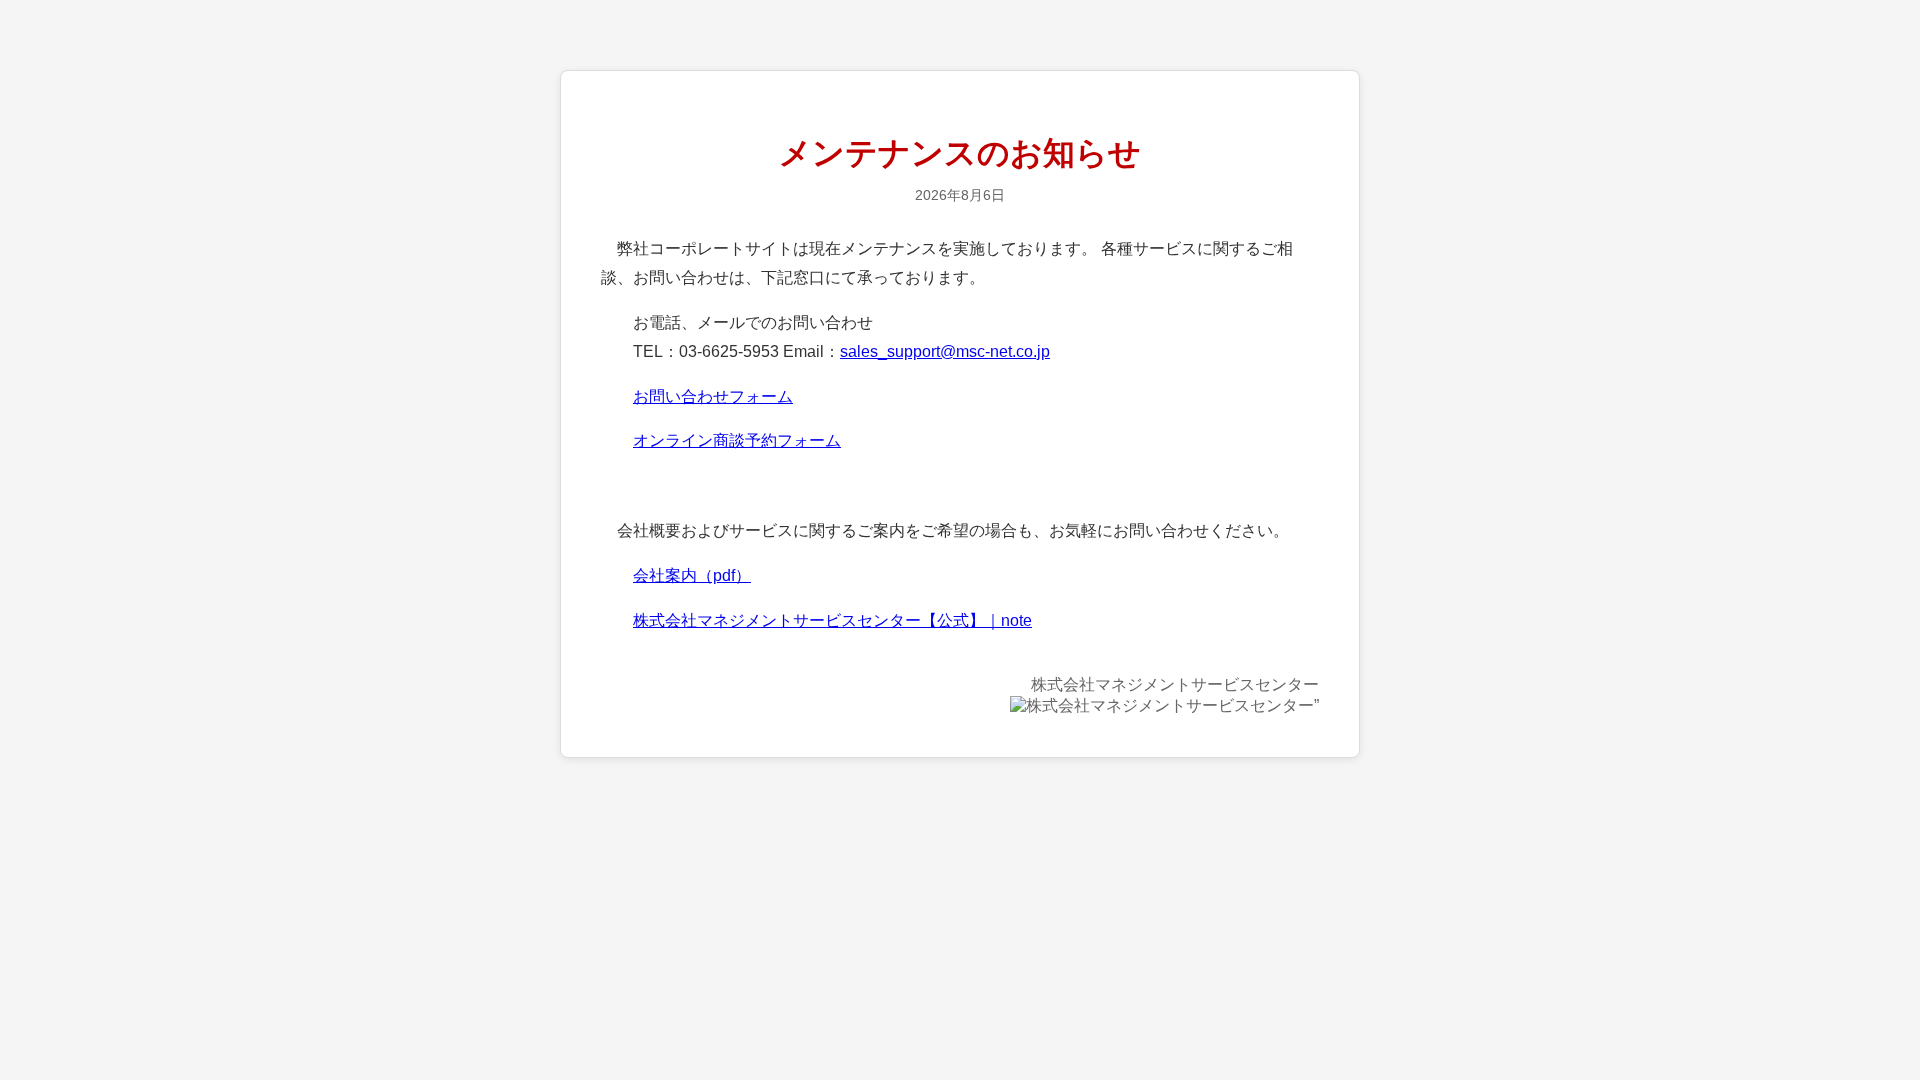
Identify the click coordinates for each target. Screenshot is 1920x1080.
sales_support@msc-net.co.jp (945, 351)
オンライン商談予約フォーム (737, 440)
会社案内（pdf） (692, 575)
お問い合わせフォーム (713, 396)
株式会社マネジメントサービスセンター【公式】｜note (832, 620)
